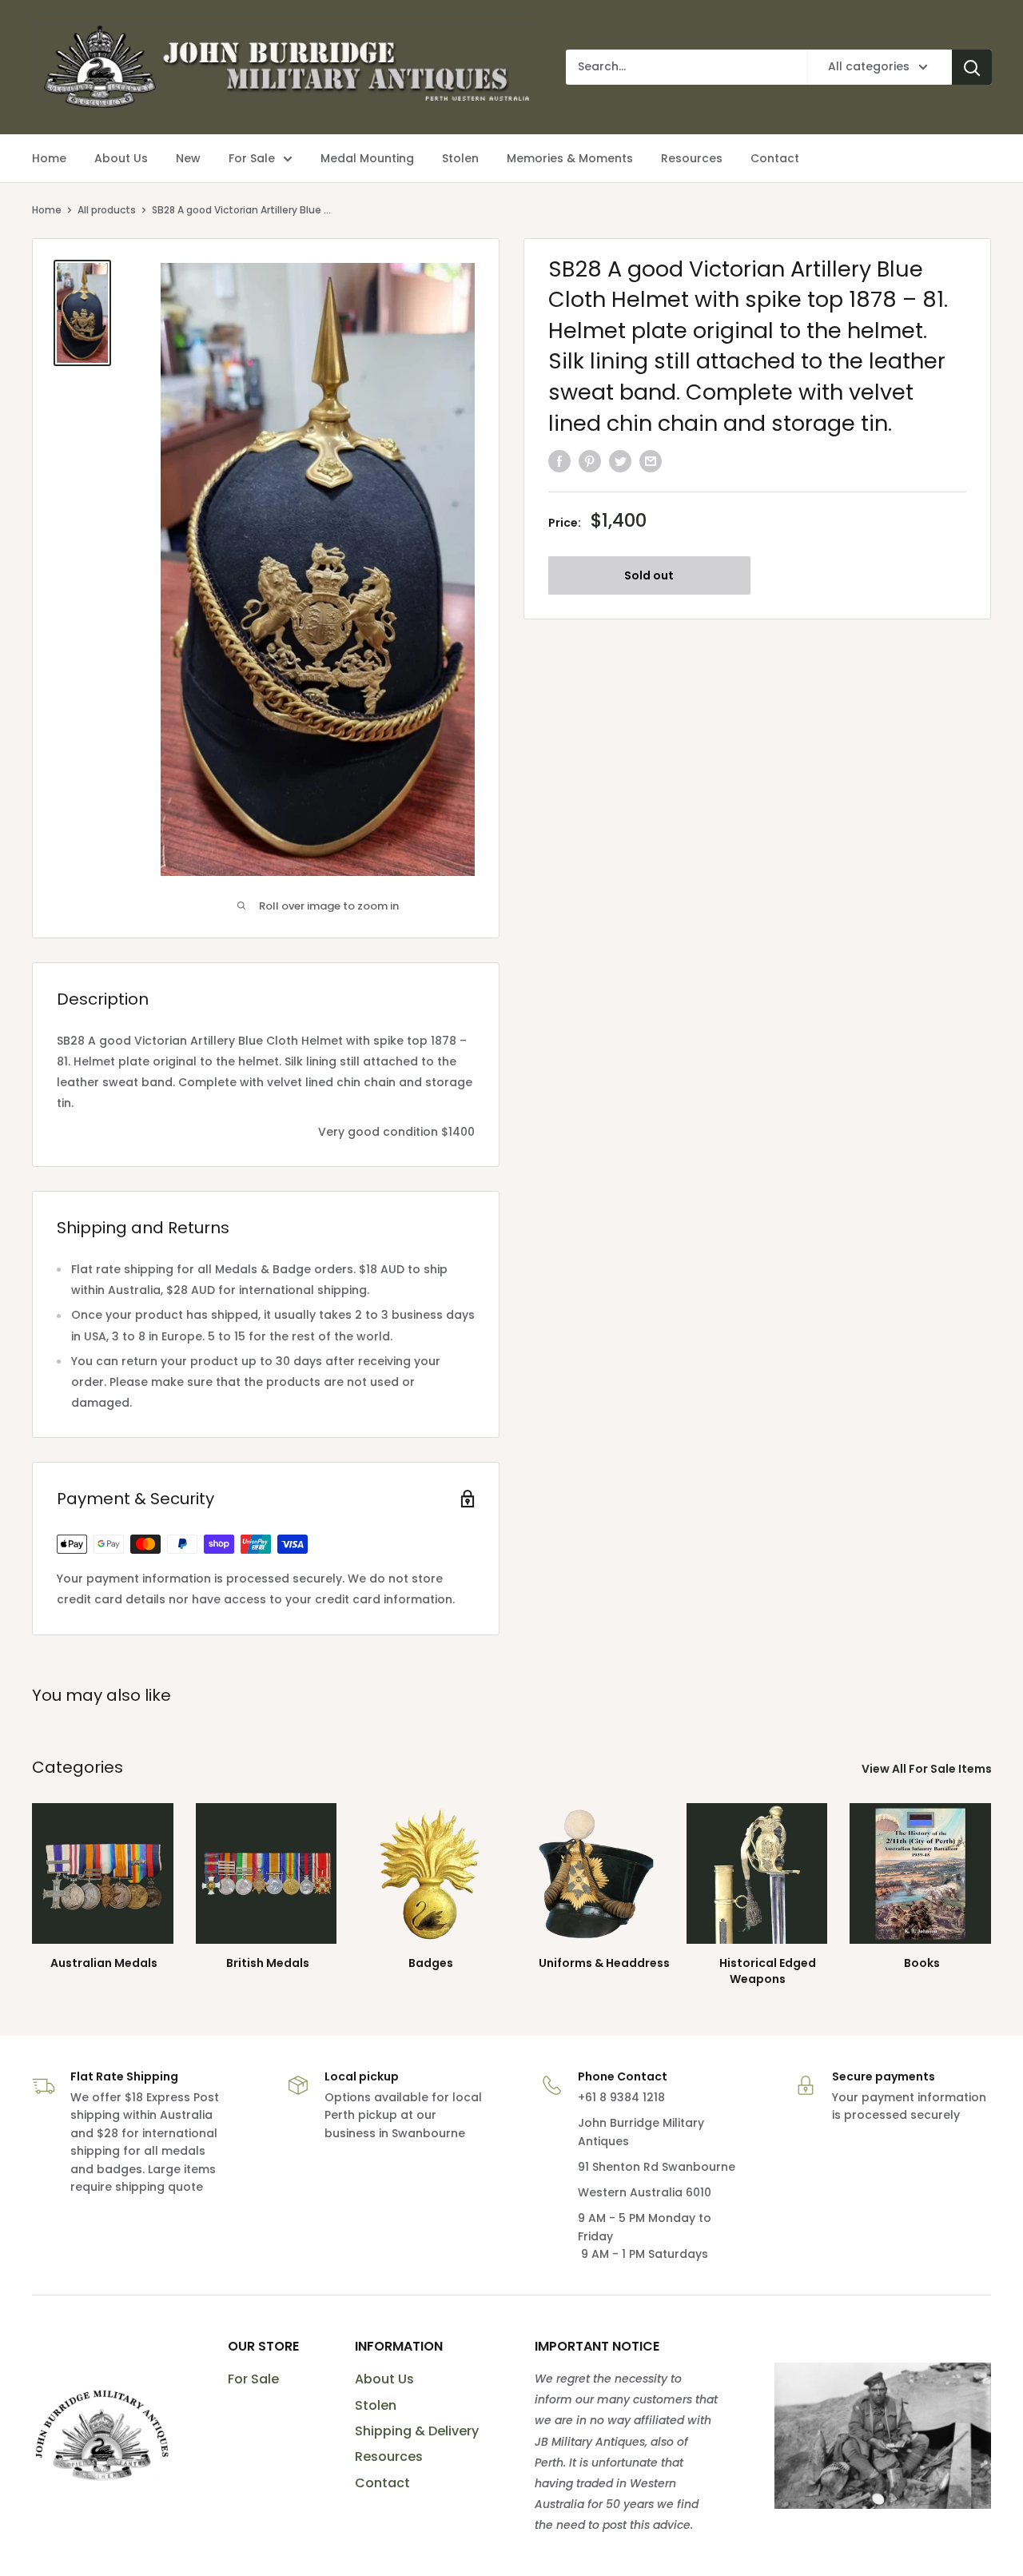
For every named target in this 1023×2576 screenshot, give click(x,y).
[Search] (972, 67)
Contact (382, 2483)
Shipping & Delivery (417, 2431)
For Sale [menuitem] (252, 158)
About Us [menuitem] (121, 158)
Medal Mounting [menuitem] (367, 158)
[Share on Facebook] (559, 461)
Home (47, 210)
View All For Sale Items (928, 1769)
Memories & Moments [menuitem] (570, 158)
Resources (389, 2457)
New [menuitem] (188, 158)
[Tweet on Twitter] (620, 461)
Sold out (649, 575)
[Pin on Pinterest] (590, 461)
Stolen (376, 2405)
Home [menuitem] (49, 158)
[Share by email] (651, 461)
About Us (384, 2379)
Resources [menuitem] (692, 158)
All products (107, 210)
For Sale (253, 2379)
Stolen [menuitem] (460, 158)
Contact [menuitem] (775, 158)
